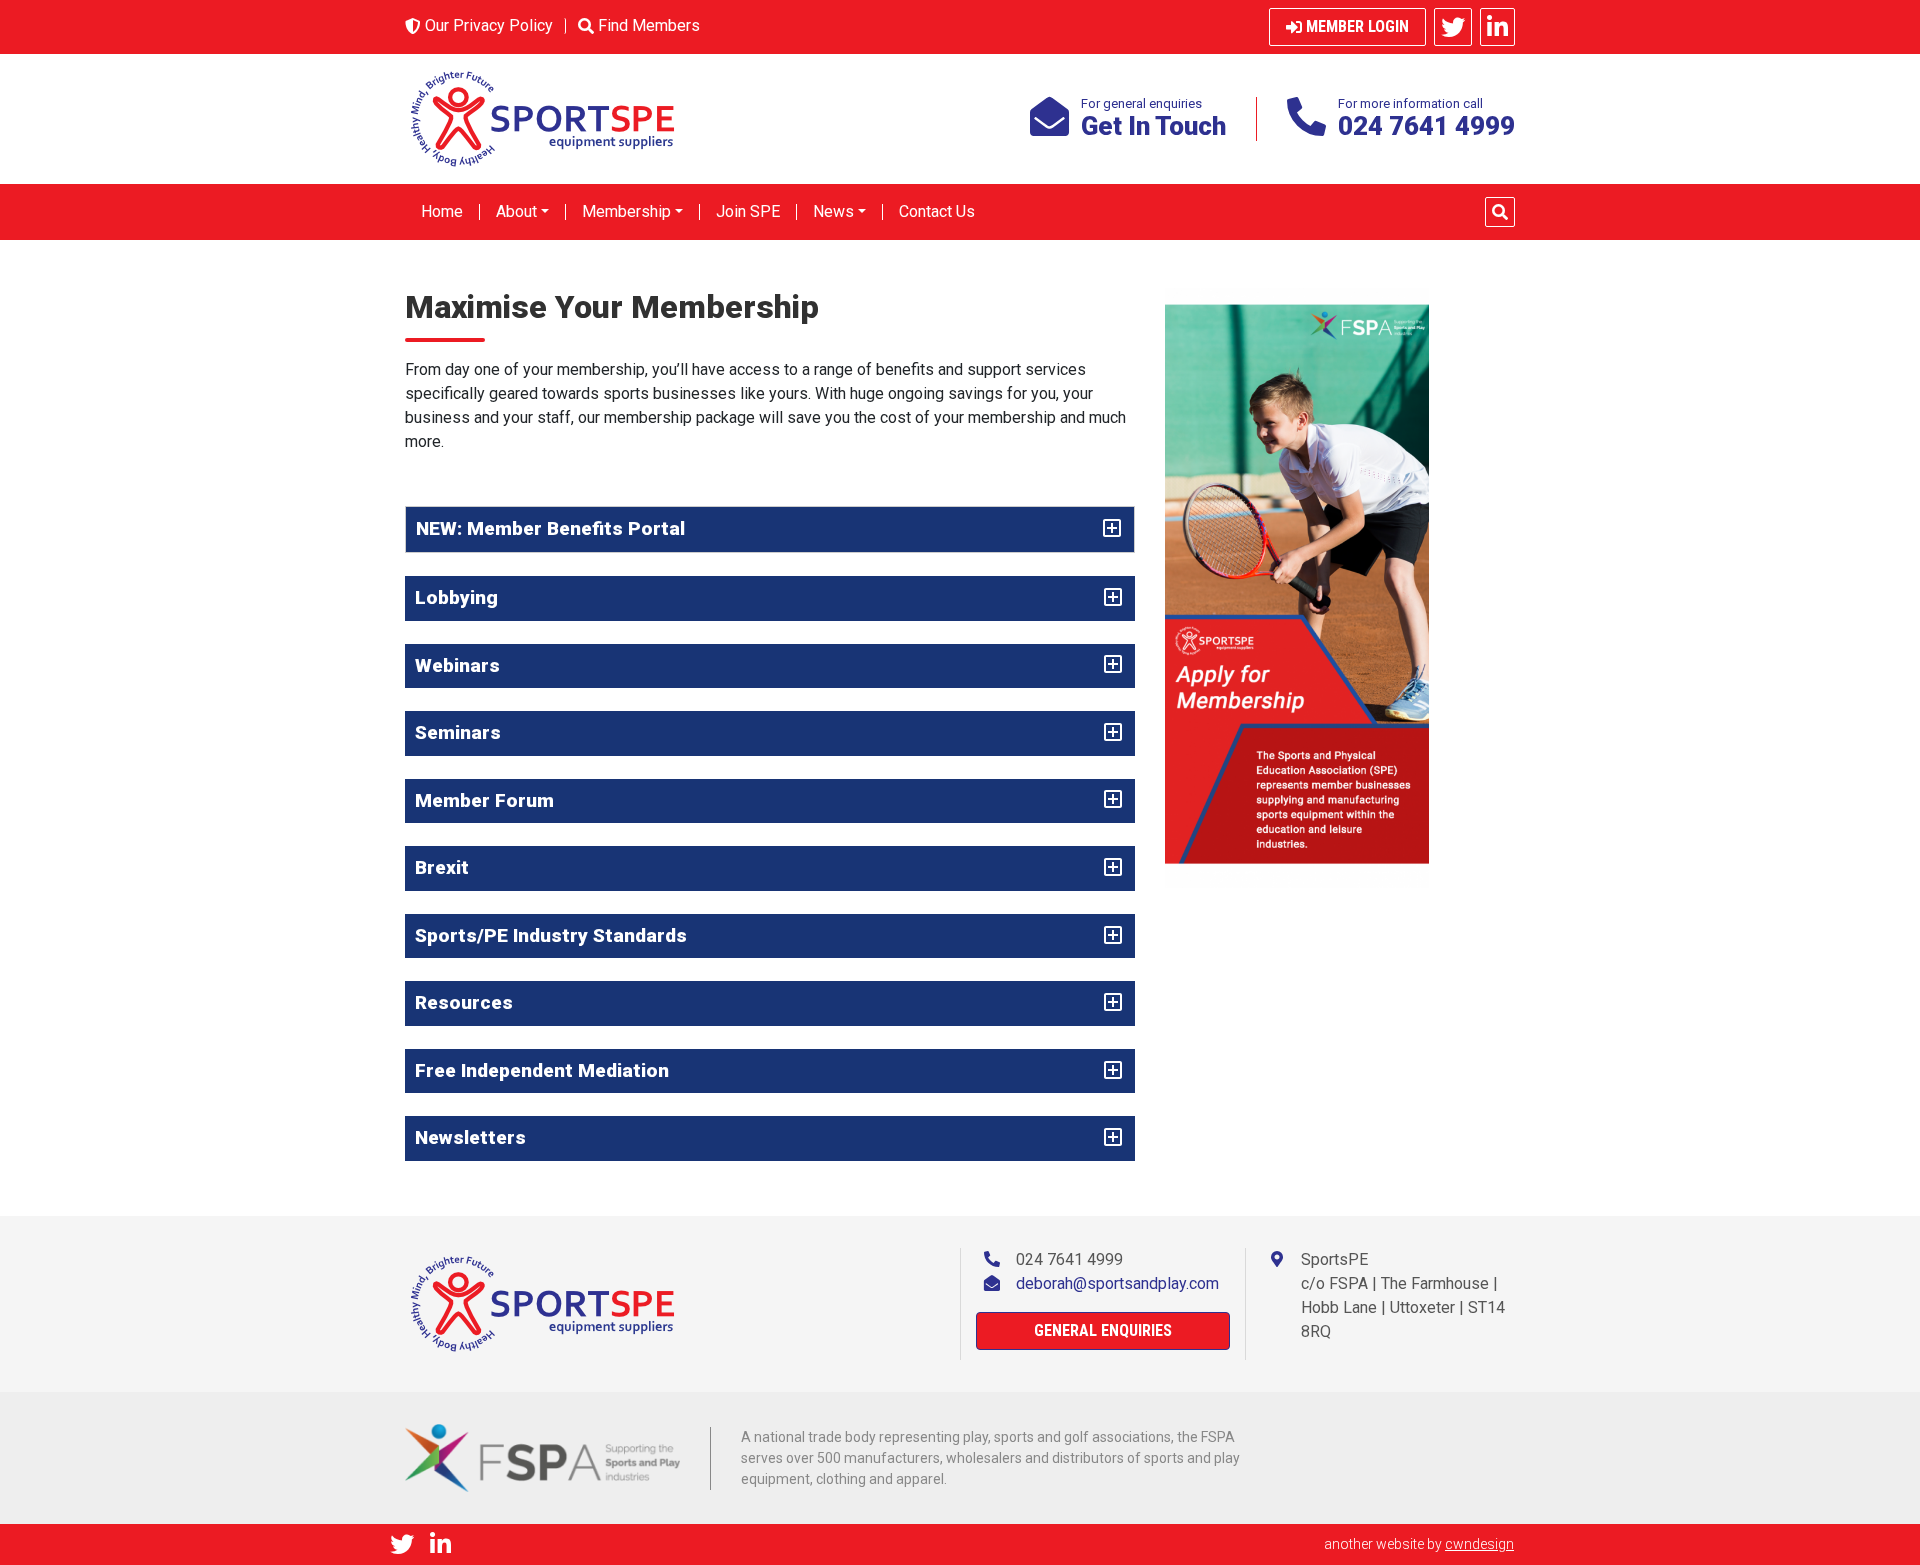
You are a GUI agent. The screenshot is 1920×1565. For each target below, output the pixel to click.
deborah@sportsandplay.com (1117, 1283)
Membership (626, 211)
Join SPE (748, 211)
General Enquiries (1103, 1330)
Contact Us (937, 211)
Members (649, 26)
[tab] (770, 529)
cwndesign (1479, 1544)
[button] (1500, 212)
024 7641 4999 (1069, 1259)
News (833, 211)
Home (442, 211)
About (516, 211)
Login (1357, 26)
